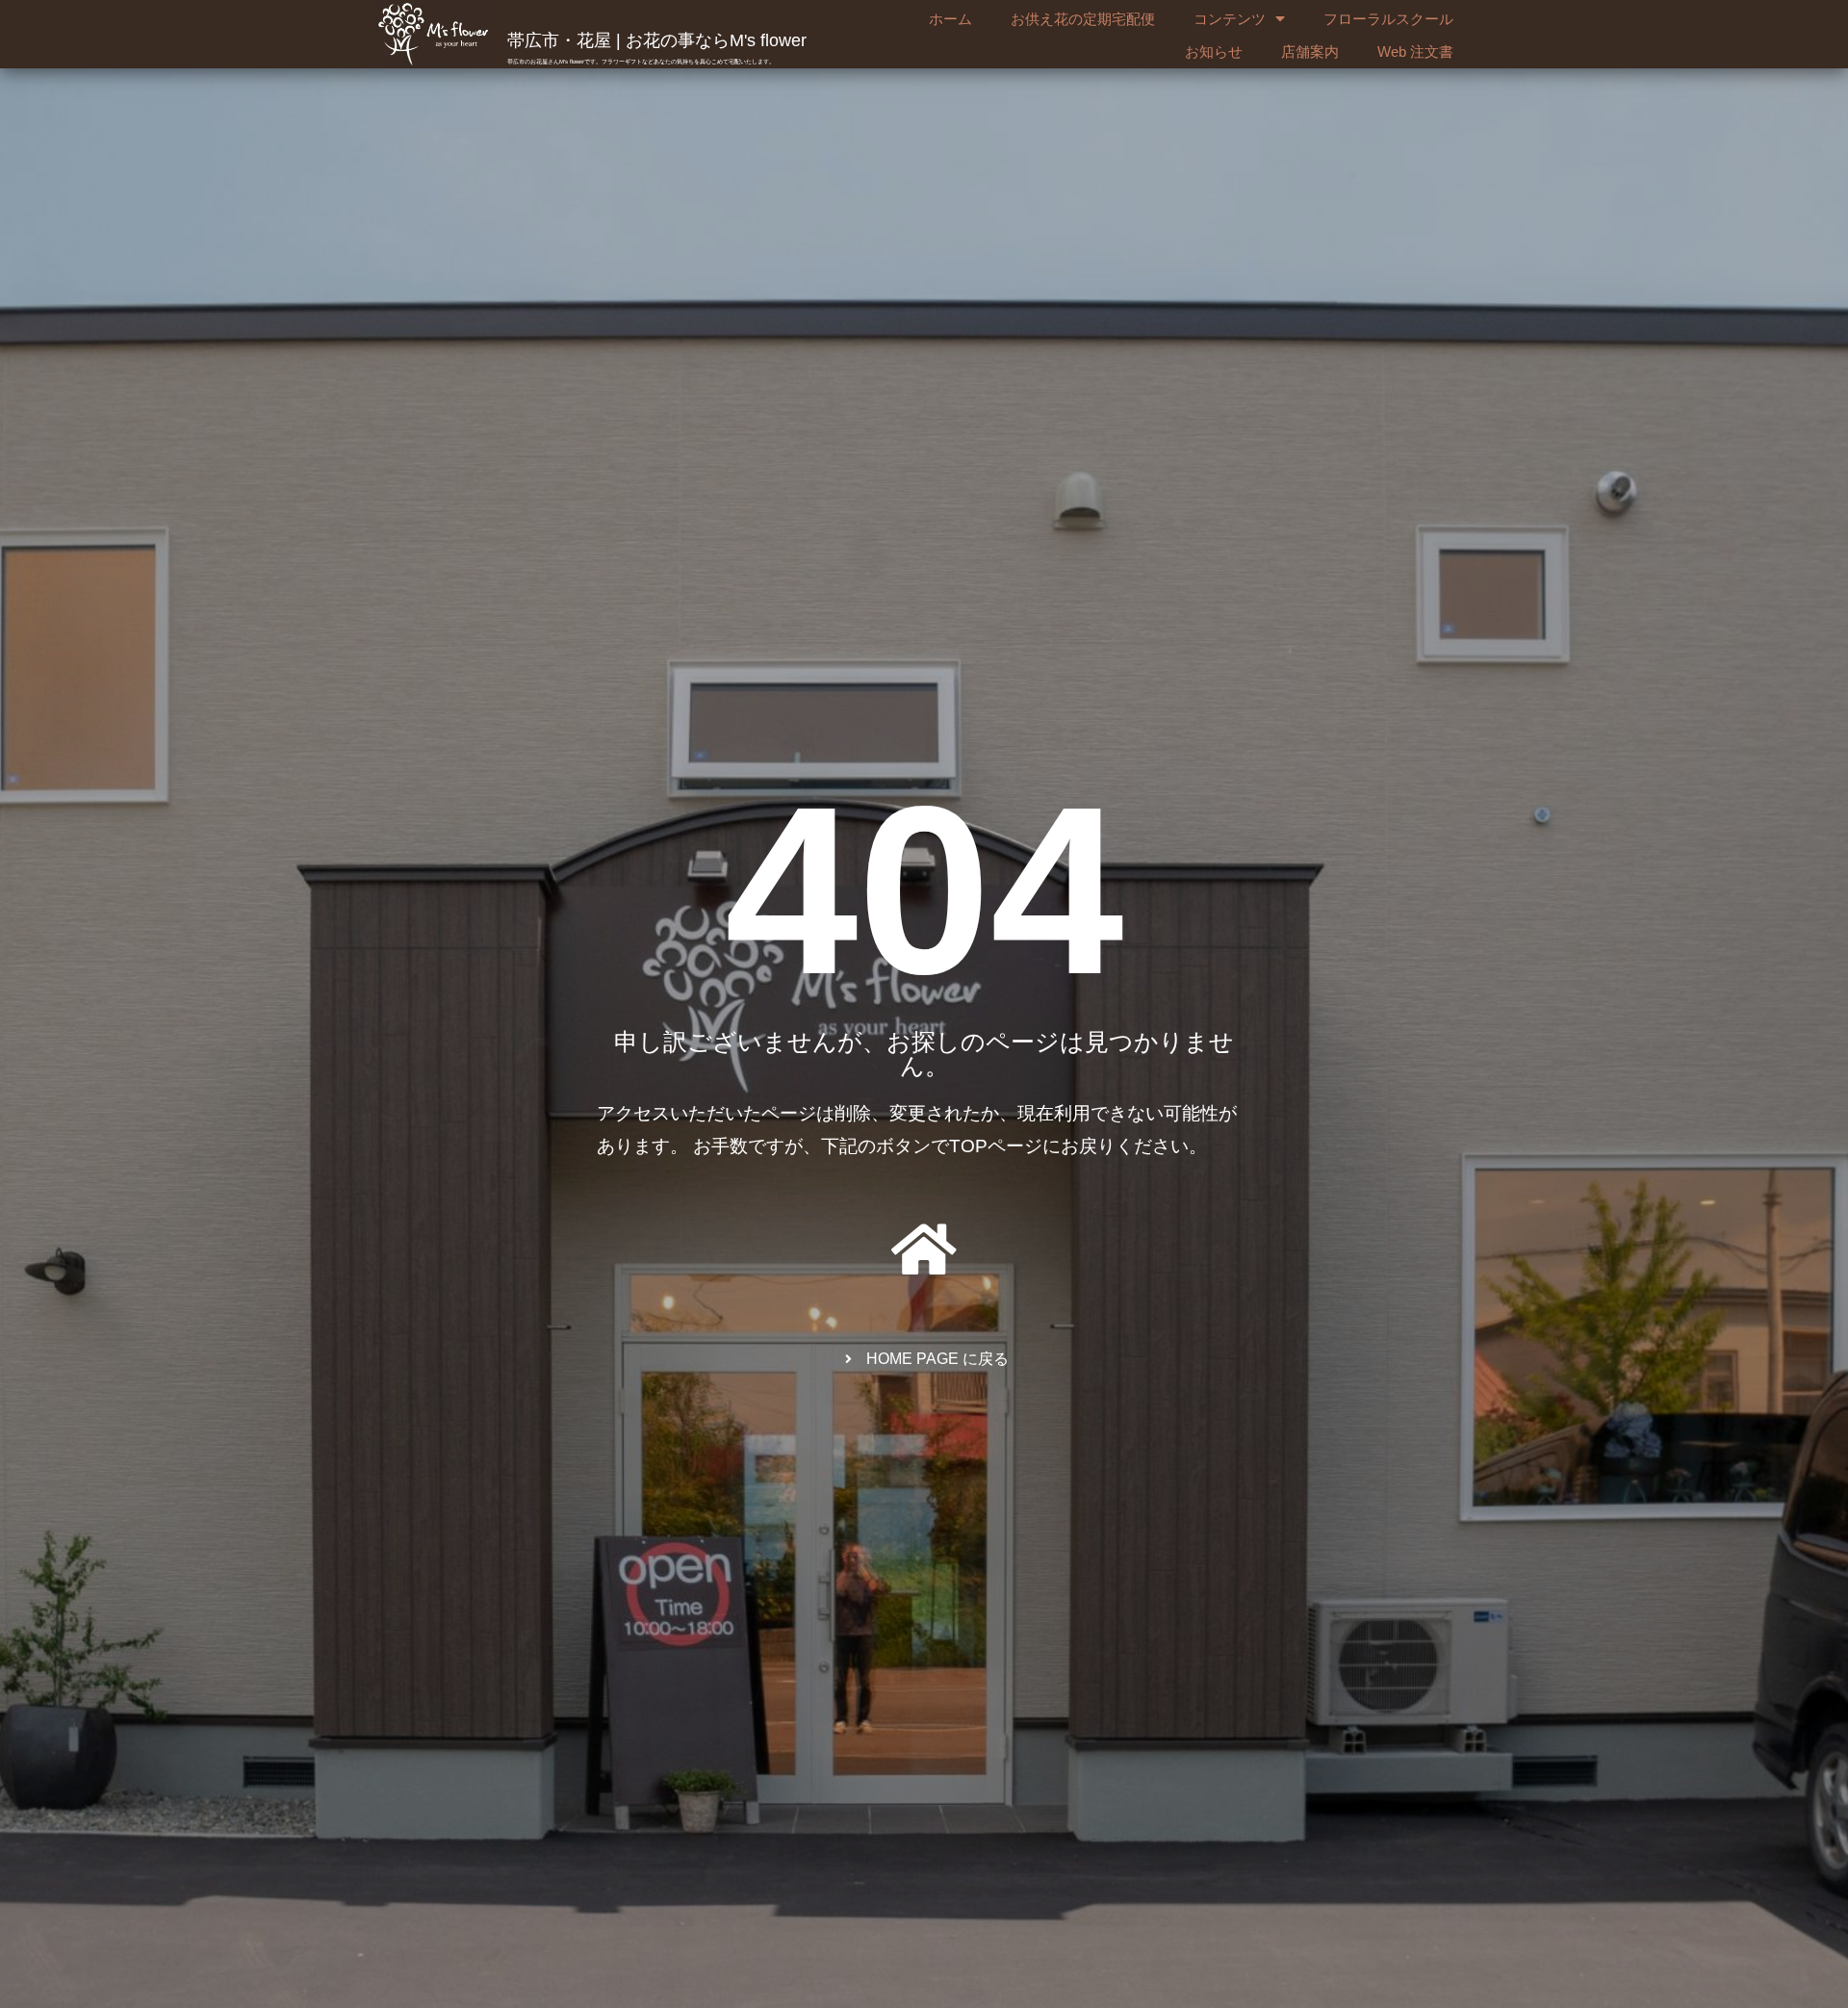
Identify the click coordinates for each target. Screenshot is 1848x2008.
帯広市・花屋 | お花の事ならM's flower (657, 40)
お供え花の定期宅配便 (1083, 19)
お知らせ (1214, 51)
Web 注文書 (1415, 51)
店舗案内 (1310, 51)
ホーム (950, 19)
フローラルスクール (1388, 19)
